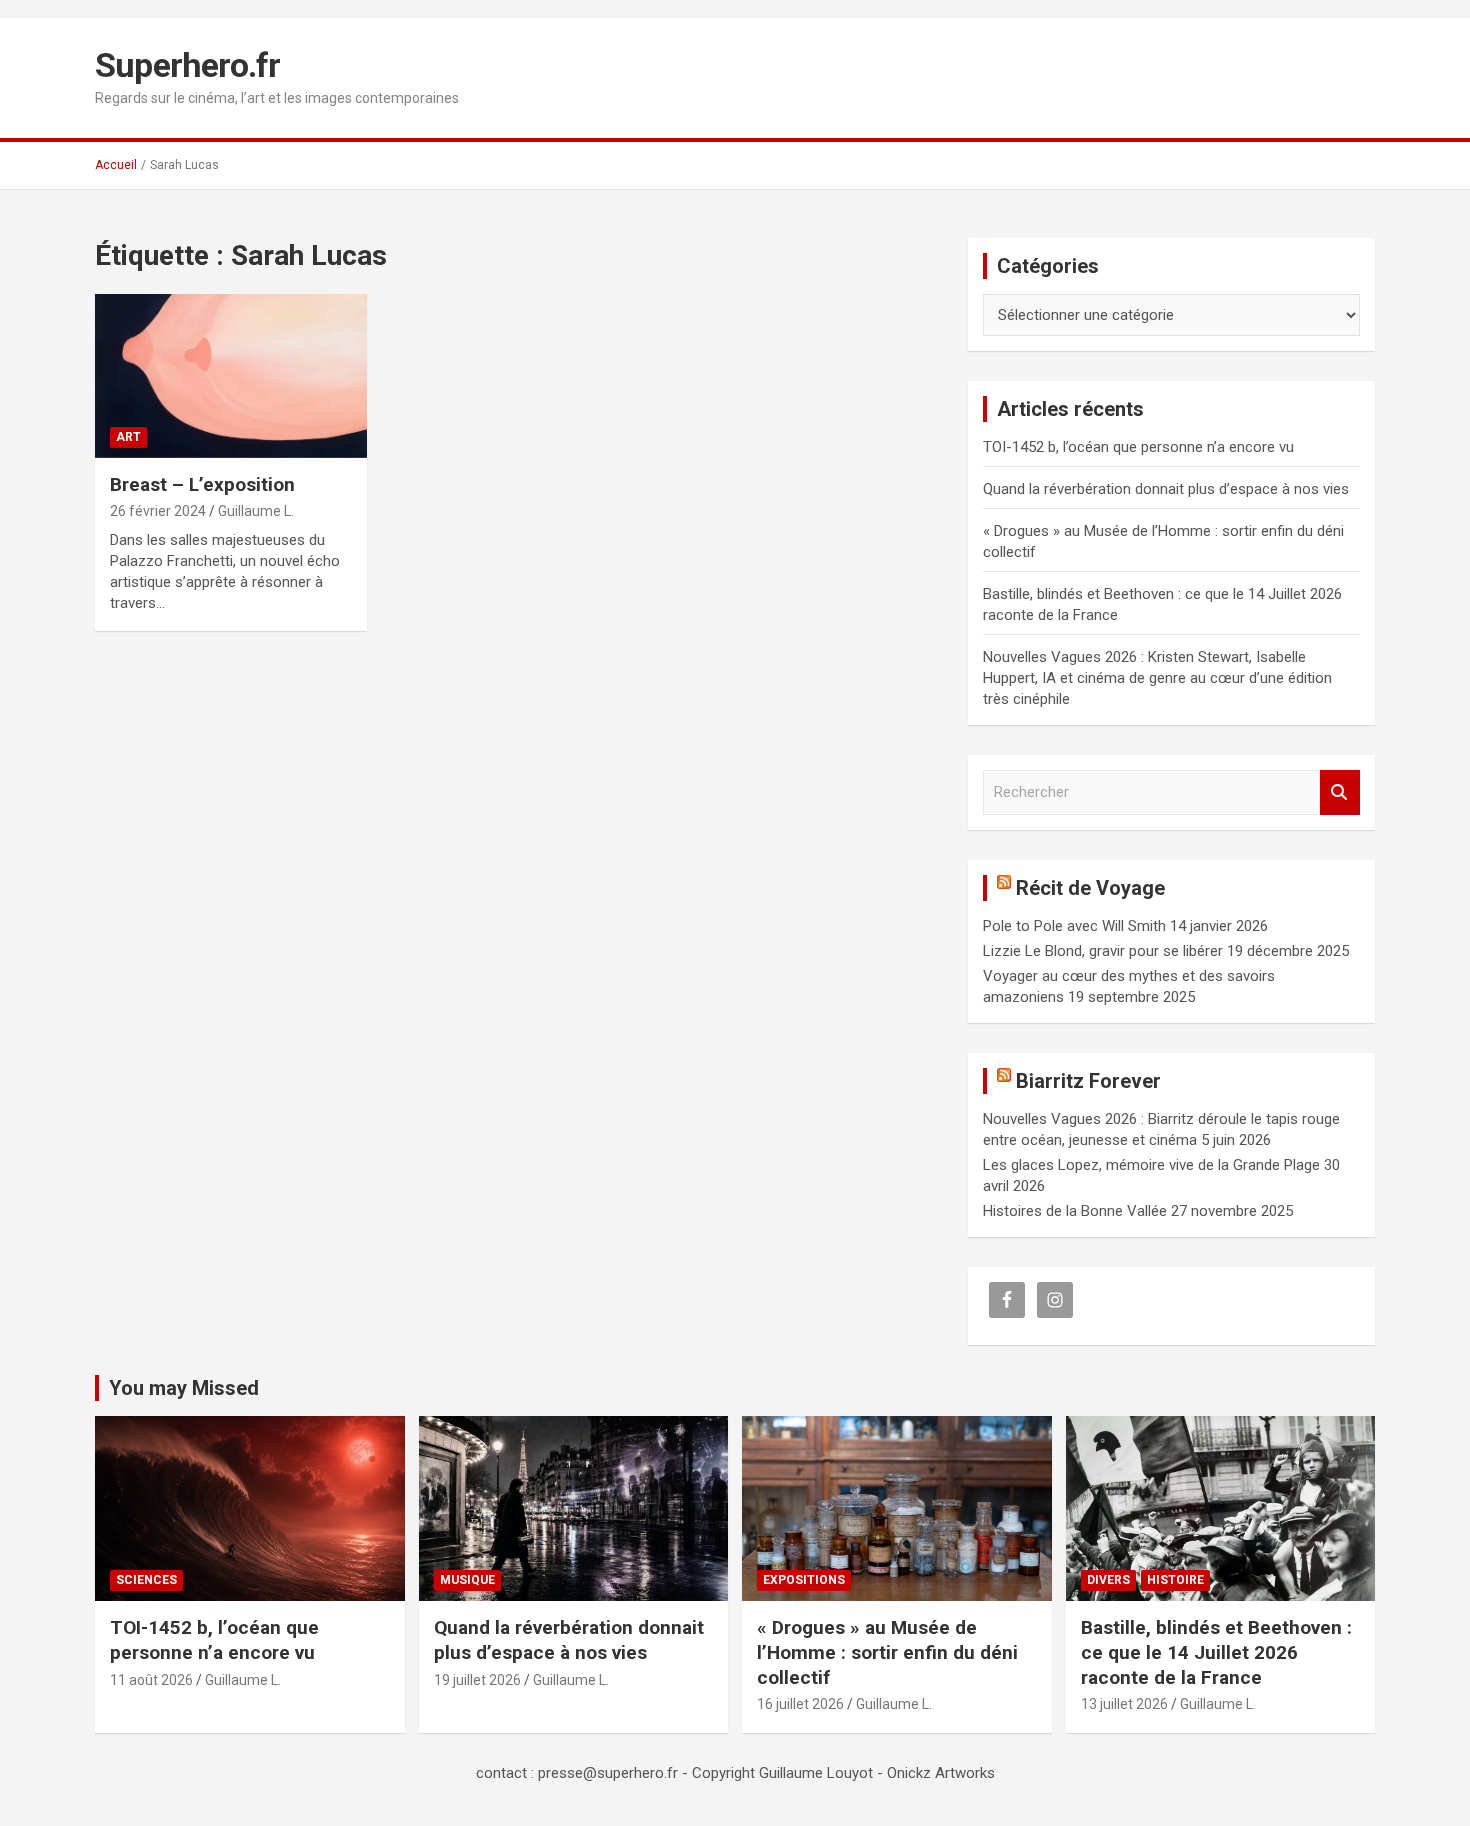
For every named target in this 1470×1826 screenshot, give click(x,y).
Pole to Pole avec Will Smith (1074, 926)
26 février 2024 (158, 511)
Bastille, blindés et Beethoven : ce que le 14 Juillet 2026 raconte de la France (1216, 1652)
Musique (467, 1580)
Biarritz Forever (1088, 1081)
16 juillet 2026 (800, 1704)
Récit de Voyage (1090, 888)
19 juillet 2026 (477, 1680)
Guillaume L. (256, 511)
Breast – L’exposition (202, 484)
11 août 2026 (151, 1680)
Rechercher (1340, 792)
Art (128, 437)
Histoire (1175, 1580)
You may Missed (184, 1388)
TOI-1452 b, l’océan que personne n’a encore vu (1138, 447)
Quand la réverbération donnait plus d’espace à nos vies (1166, 489)
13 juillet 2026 (1124, 1704)
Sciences (146, 1580)
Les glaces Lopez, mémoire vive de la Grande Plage (1151, 1165)
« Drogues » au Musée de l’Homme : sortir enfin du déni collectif (887, 1652)
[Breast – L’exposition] (230, 376)
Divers (1108, 1580)
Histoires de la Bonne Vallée (1075, 1211)
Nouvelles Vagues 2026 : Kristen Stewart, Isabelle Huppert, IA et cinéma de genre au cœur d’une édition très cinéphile (1157, 678)
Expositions (804, 1580)
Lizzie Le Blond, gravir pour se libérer (1103, 951)
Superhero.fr (187, 65)
